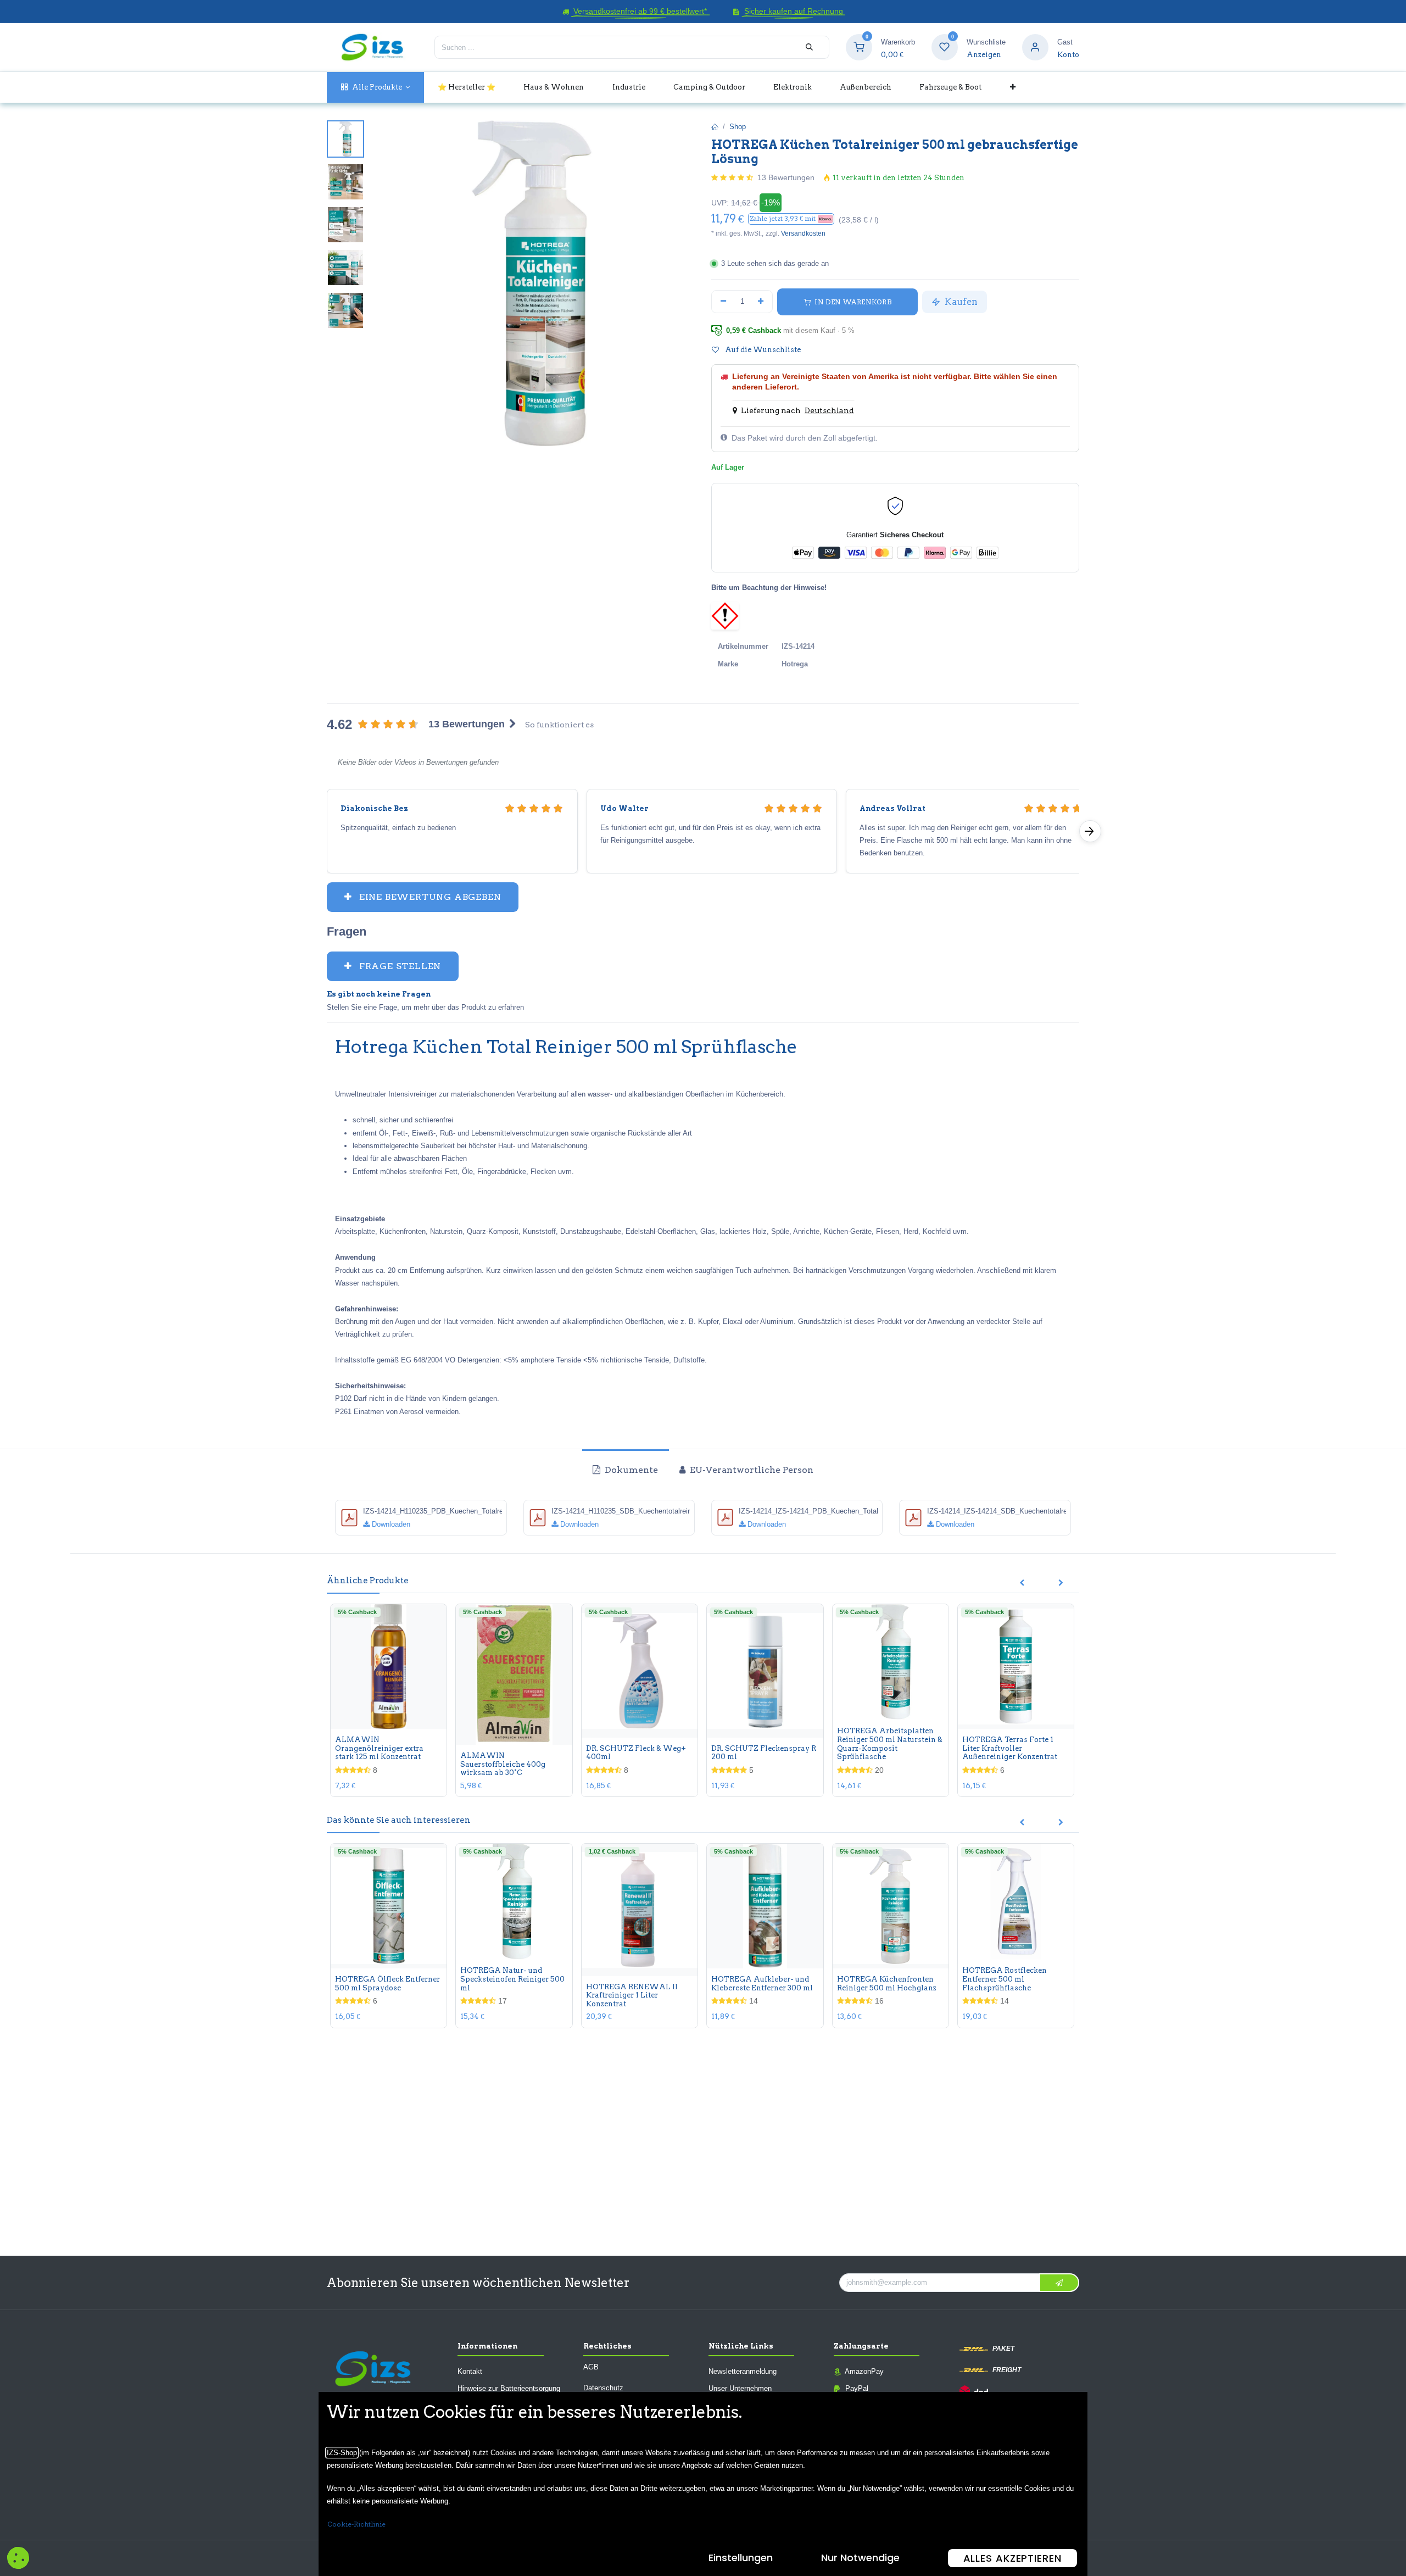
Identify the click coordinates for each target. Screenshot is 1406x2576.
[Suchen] (809, 47)
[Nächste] (1090, 831)
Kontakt (470, 2371)
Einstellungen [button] (741, 2558)
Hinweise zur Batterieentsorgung (509, 2388)
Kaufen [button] (960, 302)
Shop (738, 127)
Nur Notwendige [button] (860, 2558)
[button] (791, 219)
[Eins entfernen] (723, 302)
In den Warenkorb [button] (852, 302)
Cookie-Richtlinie (356, 2524)
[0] (859, 47)
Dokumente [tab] (630, 1470)
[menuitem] (375, 87)
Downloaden (390, 1524)
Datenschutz (603, 2388)
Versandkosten (803, 233)
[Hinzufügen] (761, 302)
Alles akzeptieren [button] (1012, 2558)
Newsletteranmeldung (743, 2371)
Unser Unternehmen (740, 2388)
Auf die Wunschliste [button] (762, 350)
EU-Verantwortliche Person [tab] (751, 1470)
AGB (591, 2367)
